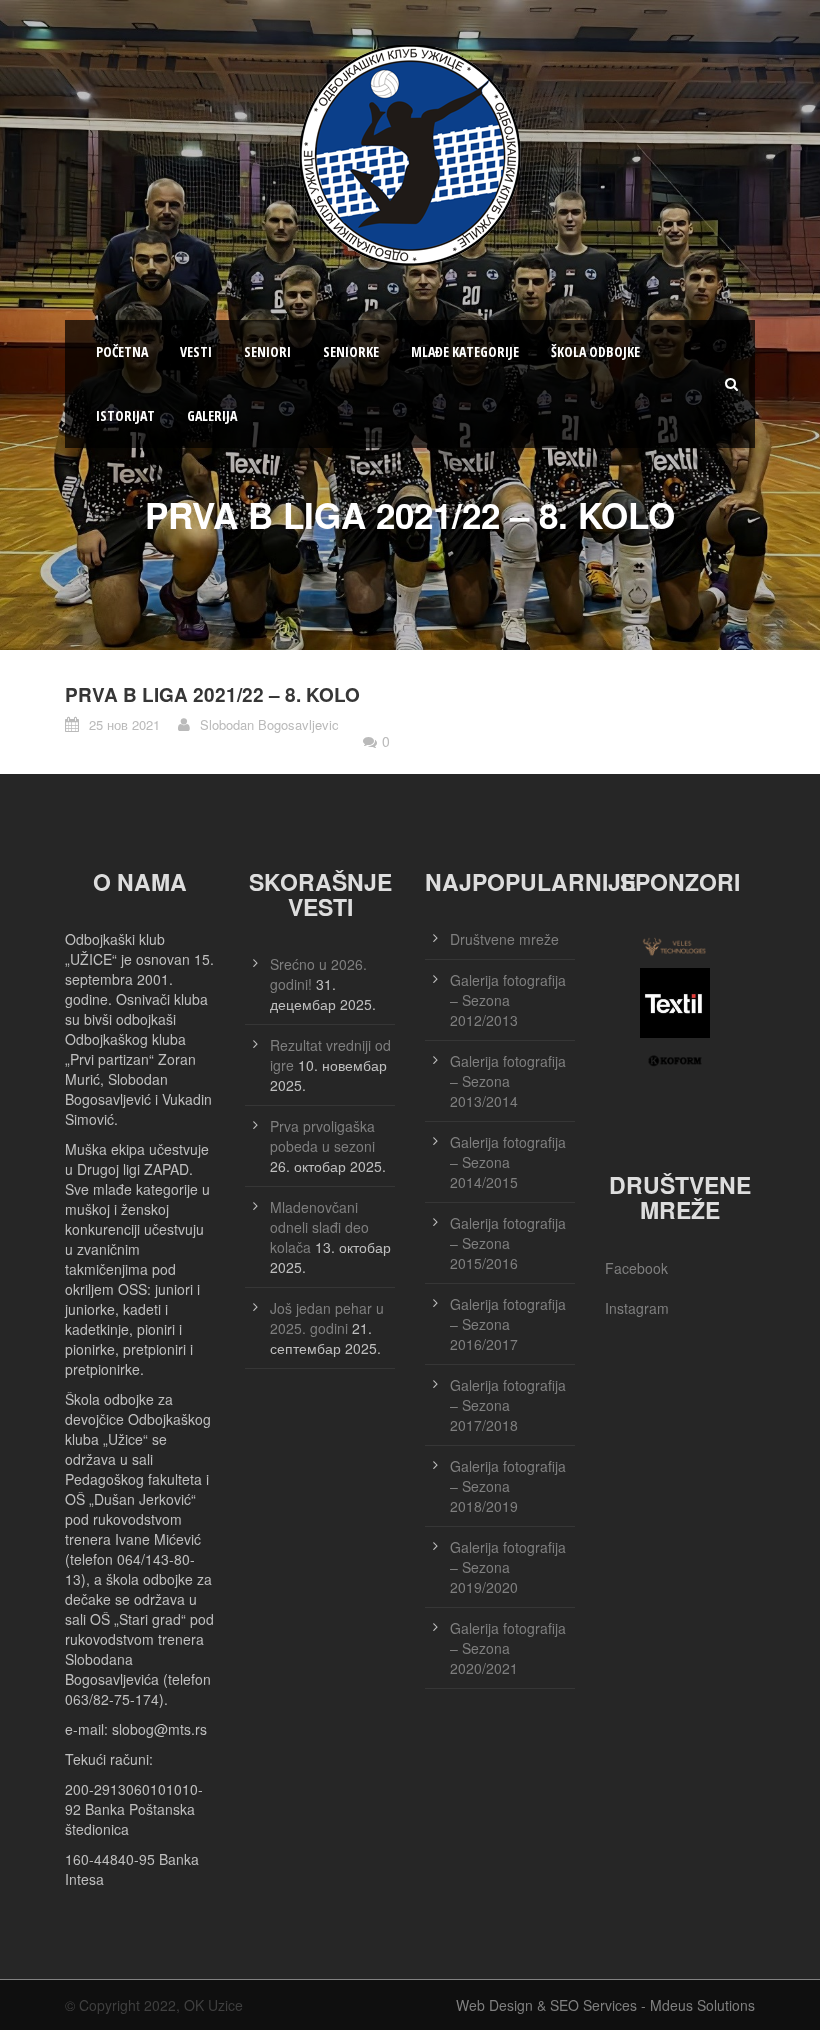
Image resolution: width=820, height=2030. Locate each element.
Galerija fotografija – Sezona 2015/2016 (508, 1243)
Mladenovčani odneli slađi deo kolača (319, 1227)
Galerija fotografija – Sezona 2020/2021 (508, 1648)
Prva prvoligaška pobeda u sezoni (322, 1136)
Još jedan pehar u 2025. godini (327, 1318)
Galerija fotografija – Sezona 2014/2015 (508, 1162)
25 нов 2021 (124, 724)
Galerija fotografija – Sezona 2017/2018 (508, 1405)
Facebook (636, 1268)
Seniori (267, 351)
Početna (122, 351)
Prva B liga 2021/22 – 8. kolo (212, 694)
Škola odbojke (595, 351)
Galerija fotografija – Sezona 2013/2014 (508, 1081)
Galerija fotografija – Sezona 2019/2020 (508, 1567)
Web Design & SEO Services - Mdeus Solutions (605, 2005)
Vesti (196, 351)
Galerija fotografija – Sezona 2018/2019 (508, 1486)
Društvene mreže (504, 939)
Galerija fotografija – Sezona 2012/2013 (508, 1000)
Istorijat (125, 415)
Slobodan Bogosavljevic (269, 724)
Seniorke (351, 351)
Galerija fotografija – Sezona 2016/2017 (508, 1324)
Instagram (637, 1308)
